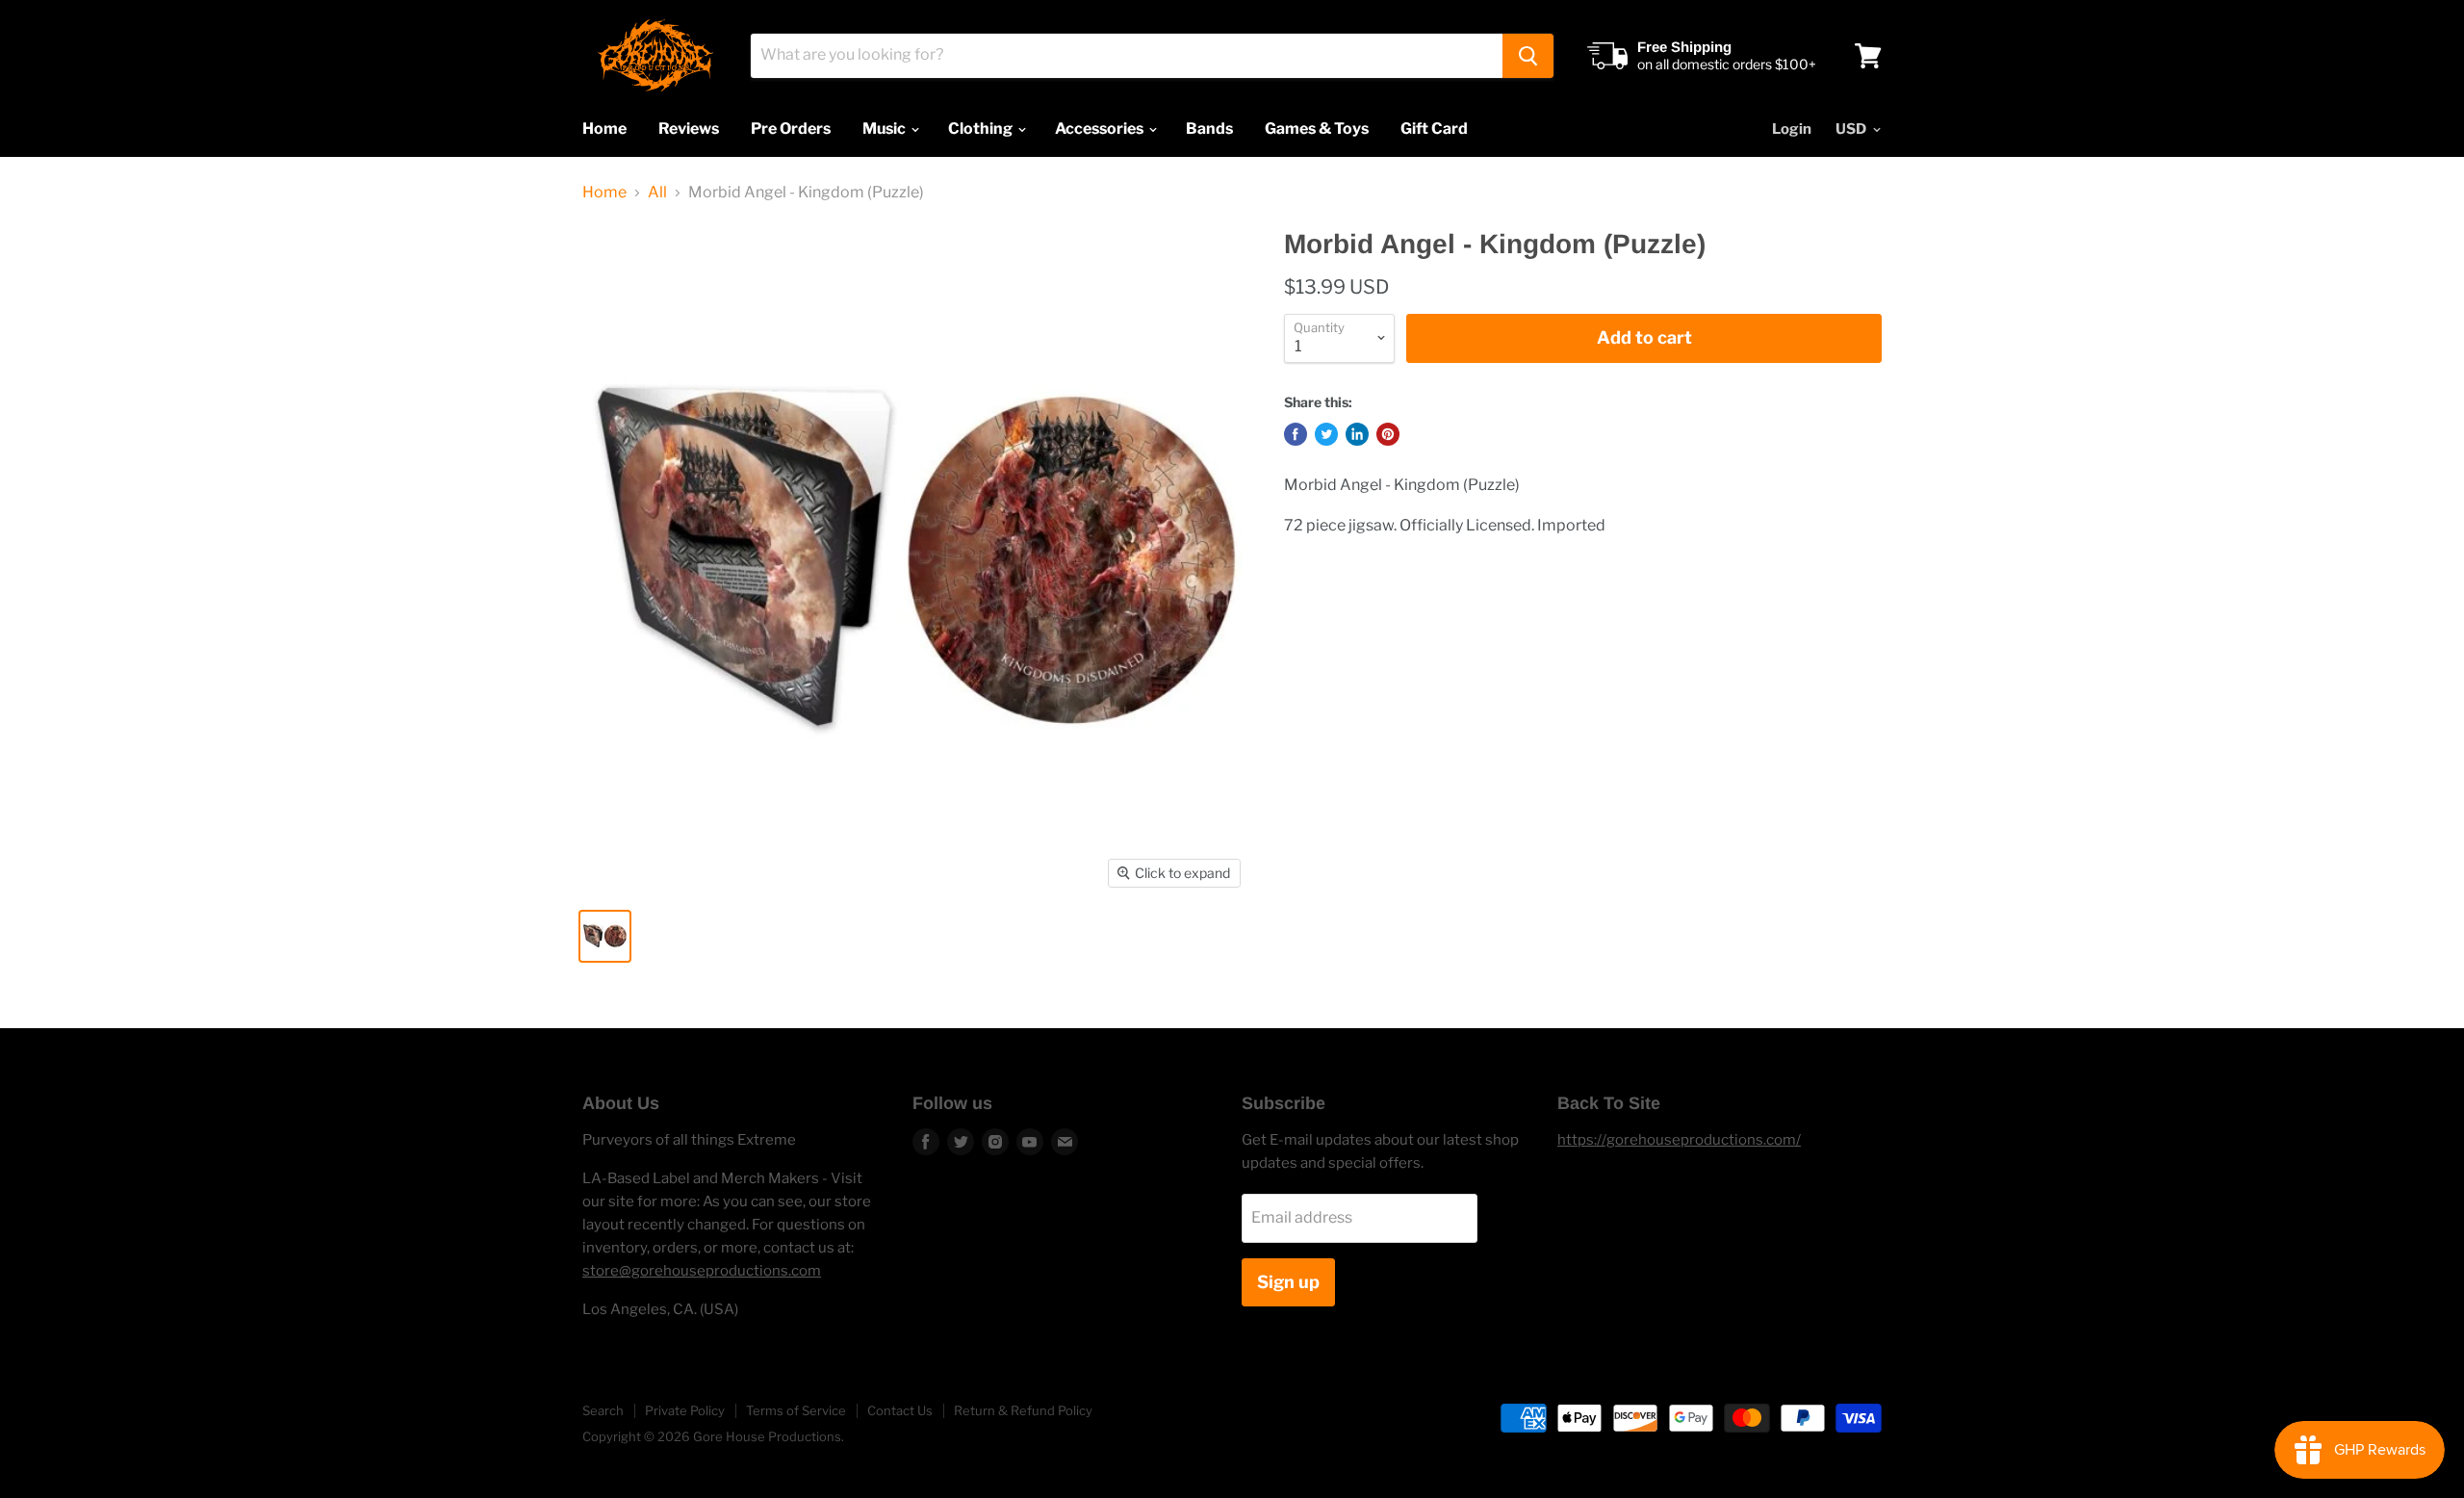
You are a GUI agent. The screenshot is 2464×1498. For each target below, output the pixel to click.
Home (604, 129)
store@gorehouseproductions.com (702, 1271)
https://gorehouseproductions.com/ (1679, 1140)
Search (603, 1410)
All (657, 193)
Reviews (689, 129)
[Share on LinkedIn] (1357, 434)
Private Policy (685, 1410)
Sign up (1288, 1282)
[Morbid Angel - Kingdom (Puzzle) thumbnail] (605, 936)
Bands (1209, 129)
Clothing (982, 129)
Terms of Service (796, 1410)
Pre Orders (791, 129)
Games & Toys (1317, 129)
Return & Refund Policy (1023, 1410)
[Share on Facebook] (1296, 434)
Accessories (1101, 129)
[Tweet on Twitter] (1326, 434)
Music (885, 129)
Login (1792, 129)
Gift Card (1434, 129)
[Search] (1528, 56)
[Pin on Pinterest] (1388, 434)
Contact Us (900, 1410)
